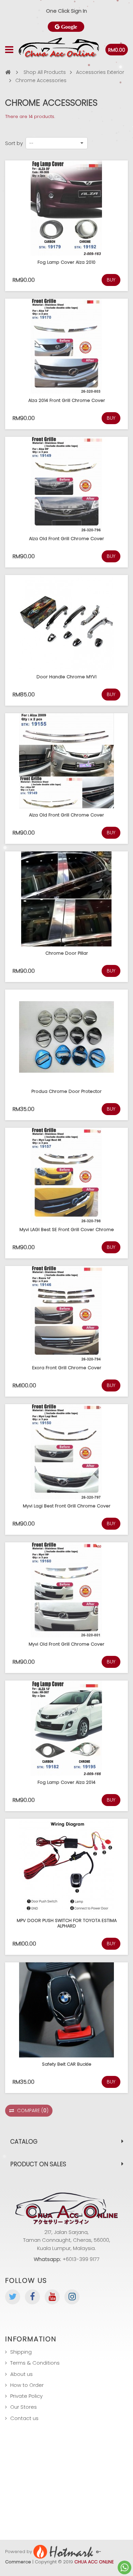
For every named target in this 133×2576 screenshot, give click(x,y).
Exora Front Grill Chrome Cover (67, 1368)
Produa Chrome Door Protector (66, 1091)
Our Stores (24, 2407)
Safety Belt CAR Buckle (67, 2064)
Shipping (21, 2352)
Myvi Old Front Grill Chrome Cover (66, 1644)
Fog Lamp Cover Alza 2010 (66, 262)
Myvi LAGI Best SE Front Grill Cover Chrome (67, 1230)
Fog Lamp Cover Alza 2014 (66, 1782)
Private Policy (26, 2396)
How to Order (27, 2385)
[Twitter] (13, 2297)
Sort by (14, 143)
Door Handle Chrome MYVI (66, 677)
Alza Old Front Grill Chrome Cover (66, 539)
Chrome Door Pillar (67, 953)
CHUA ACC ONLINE (94, 2562)
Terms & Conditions (35, 2363)
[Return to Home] (8, 72)
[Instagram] (72, 2297)
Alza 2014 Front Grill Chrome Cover (67, 400)
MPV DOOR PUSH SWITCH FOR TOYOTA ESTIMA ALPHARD (67, 1923)
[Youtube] (52, 2297)
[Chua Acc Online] (59, 50)
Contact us (24, 2418)
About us (21, 2374)
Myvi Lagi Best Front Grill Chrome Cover (67, 1506)
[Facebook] (32, 2297)
